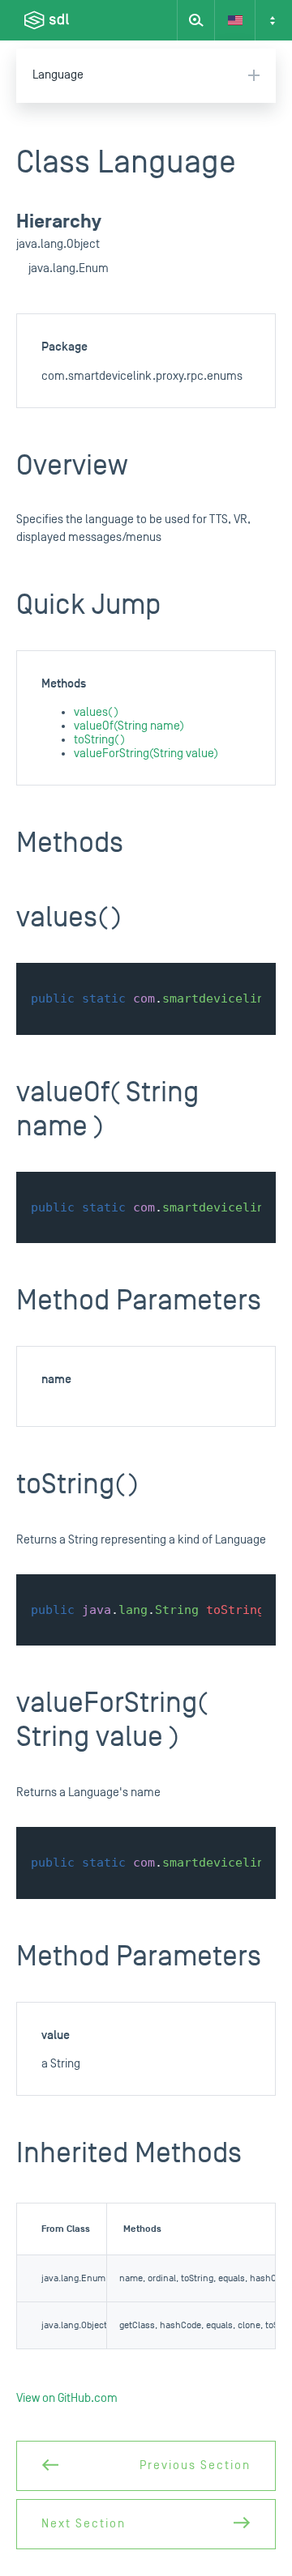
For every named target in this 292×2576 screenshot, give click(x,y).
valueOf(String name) (129, 726)
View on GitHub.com (67, 2398)
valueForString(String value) (146, 754)
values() (96, 712)
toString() (99, 740)
